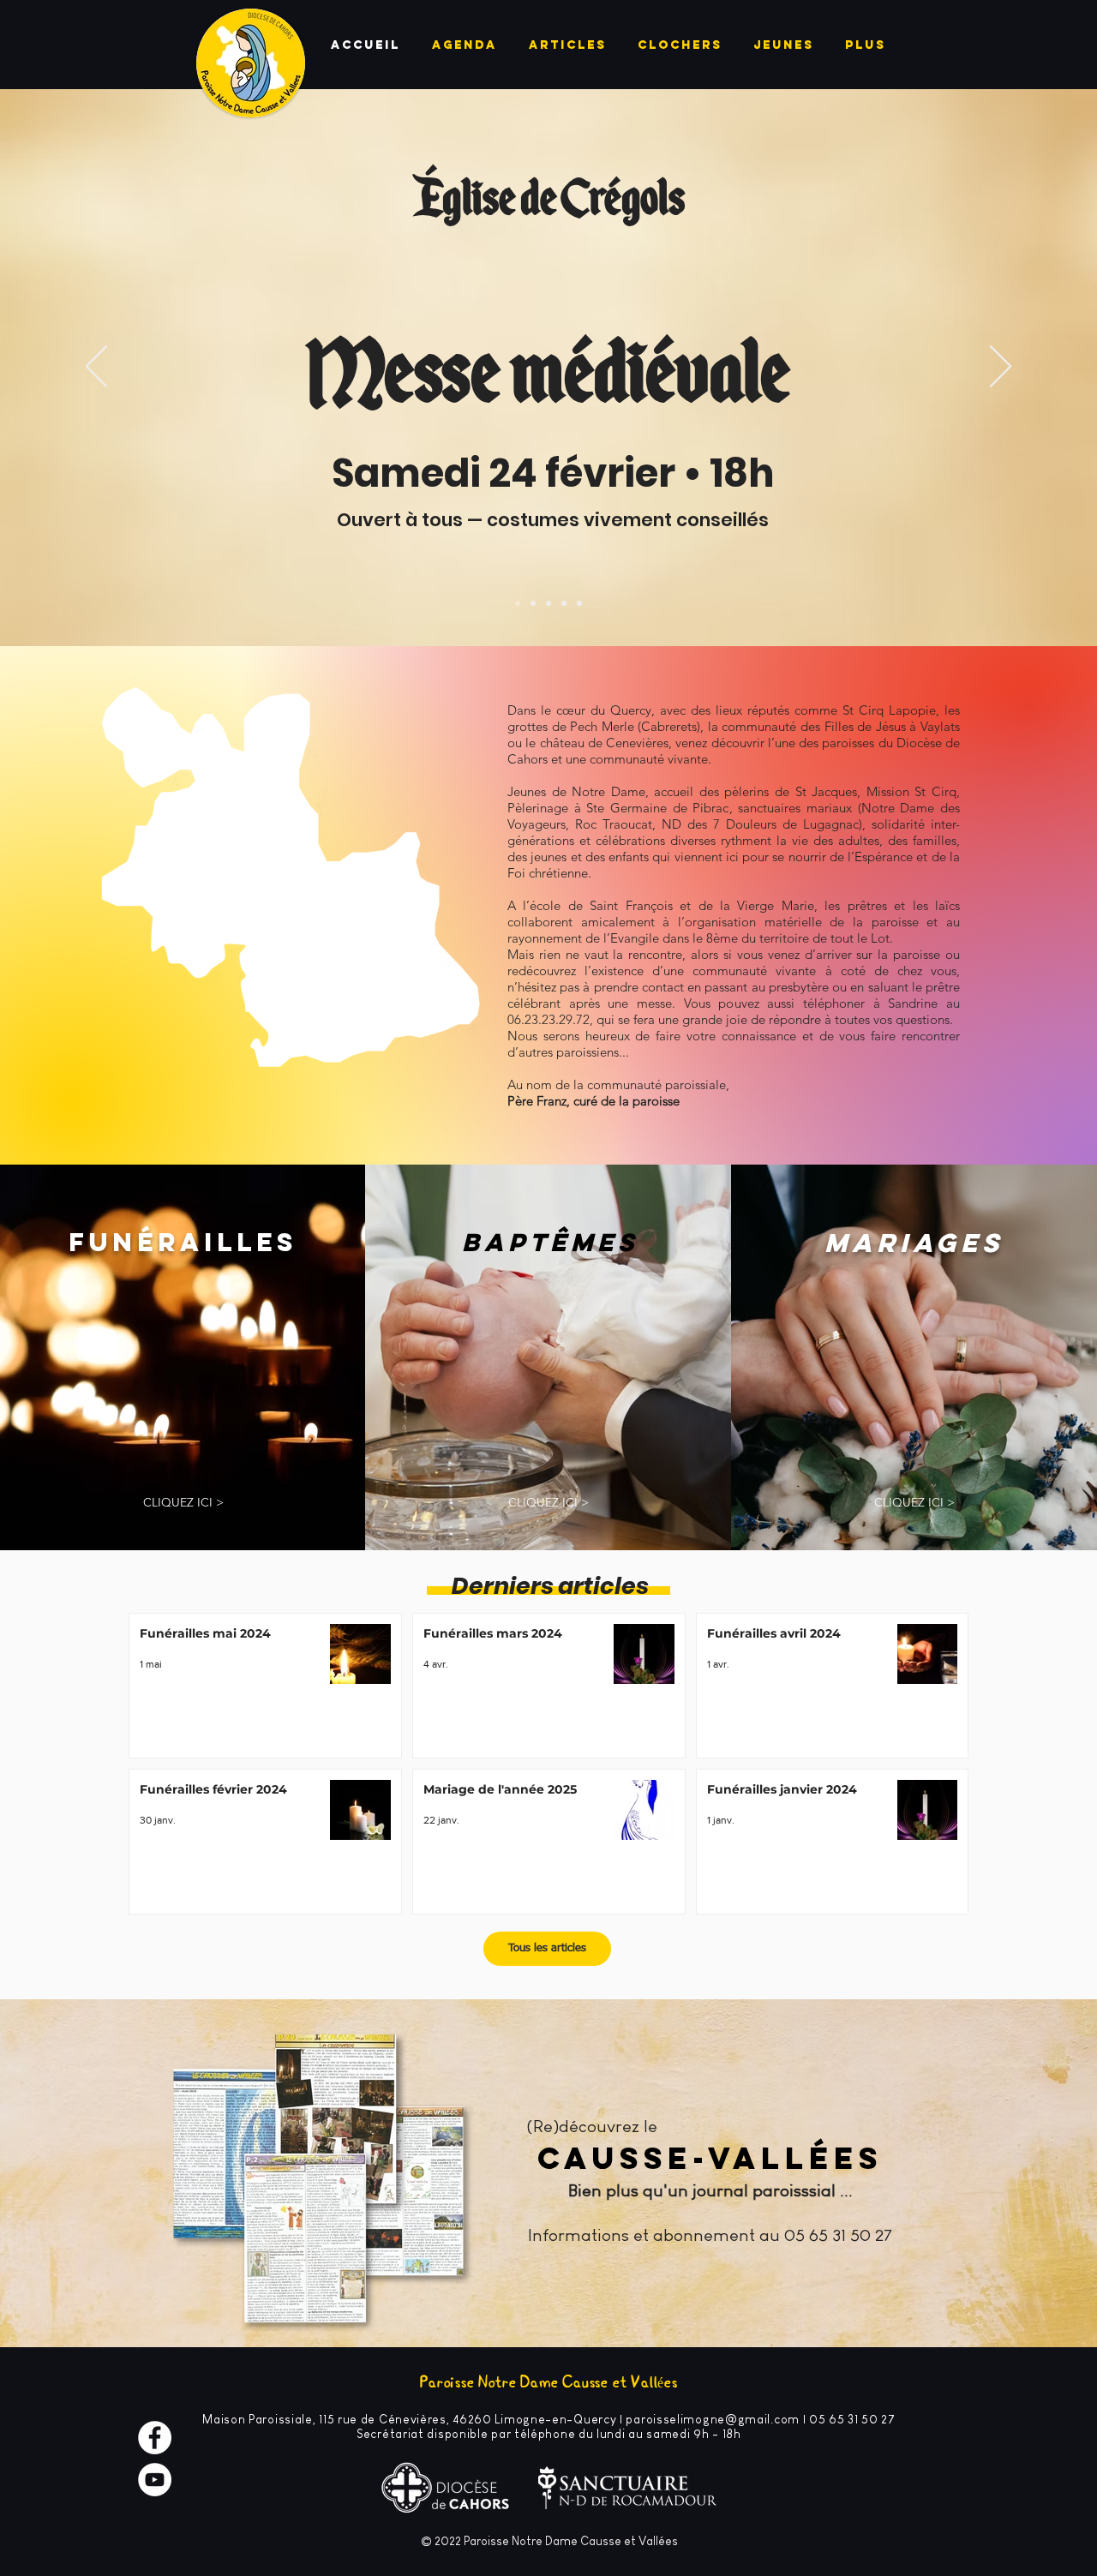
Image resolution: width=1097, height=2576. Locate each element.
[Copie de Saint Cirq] (518, 603)
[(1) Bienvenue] (548, 603)
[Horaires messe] (579, 603)
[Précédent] (96, 368)
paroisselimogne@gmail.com (713, 2419)
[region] (294, 895)
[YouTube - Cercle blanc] (155, 2480)
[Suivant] (1001, 368)
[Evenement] (564, 603)
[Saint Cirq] (533, 603)
